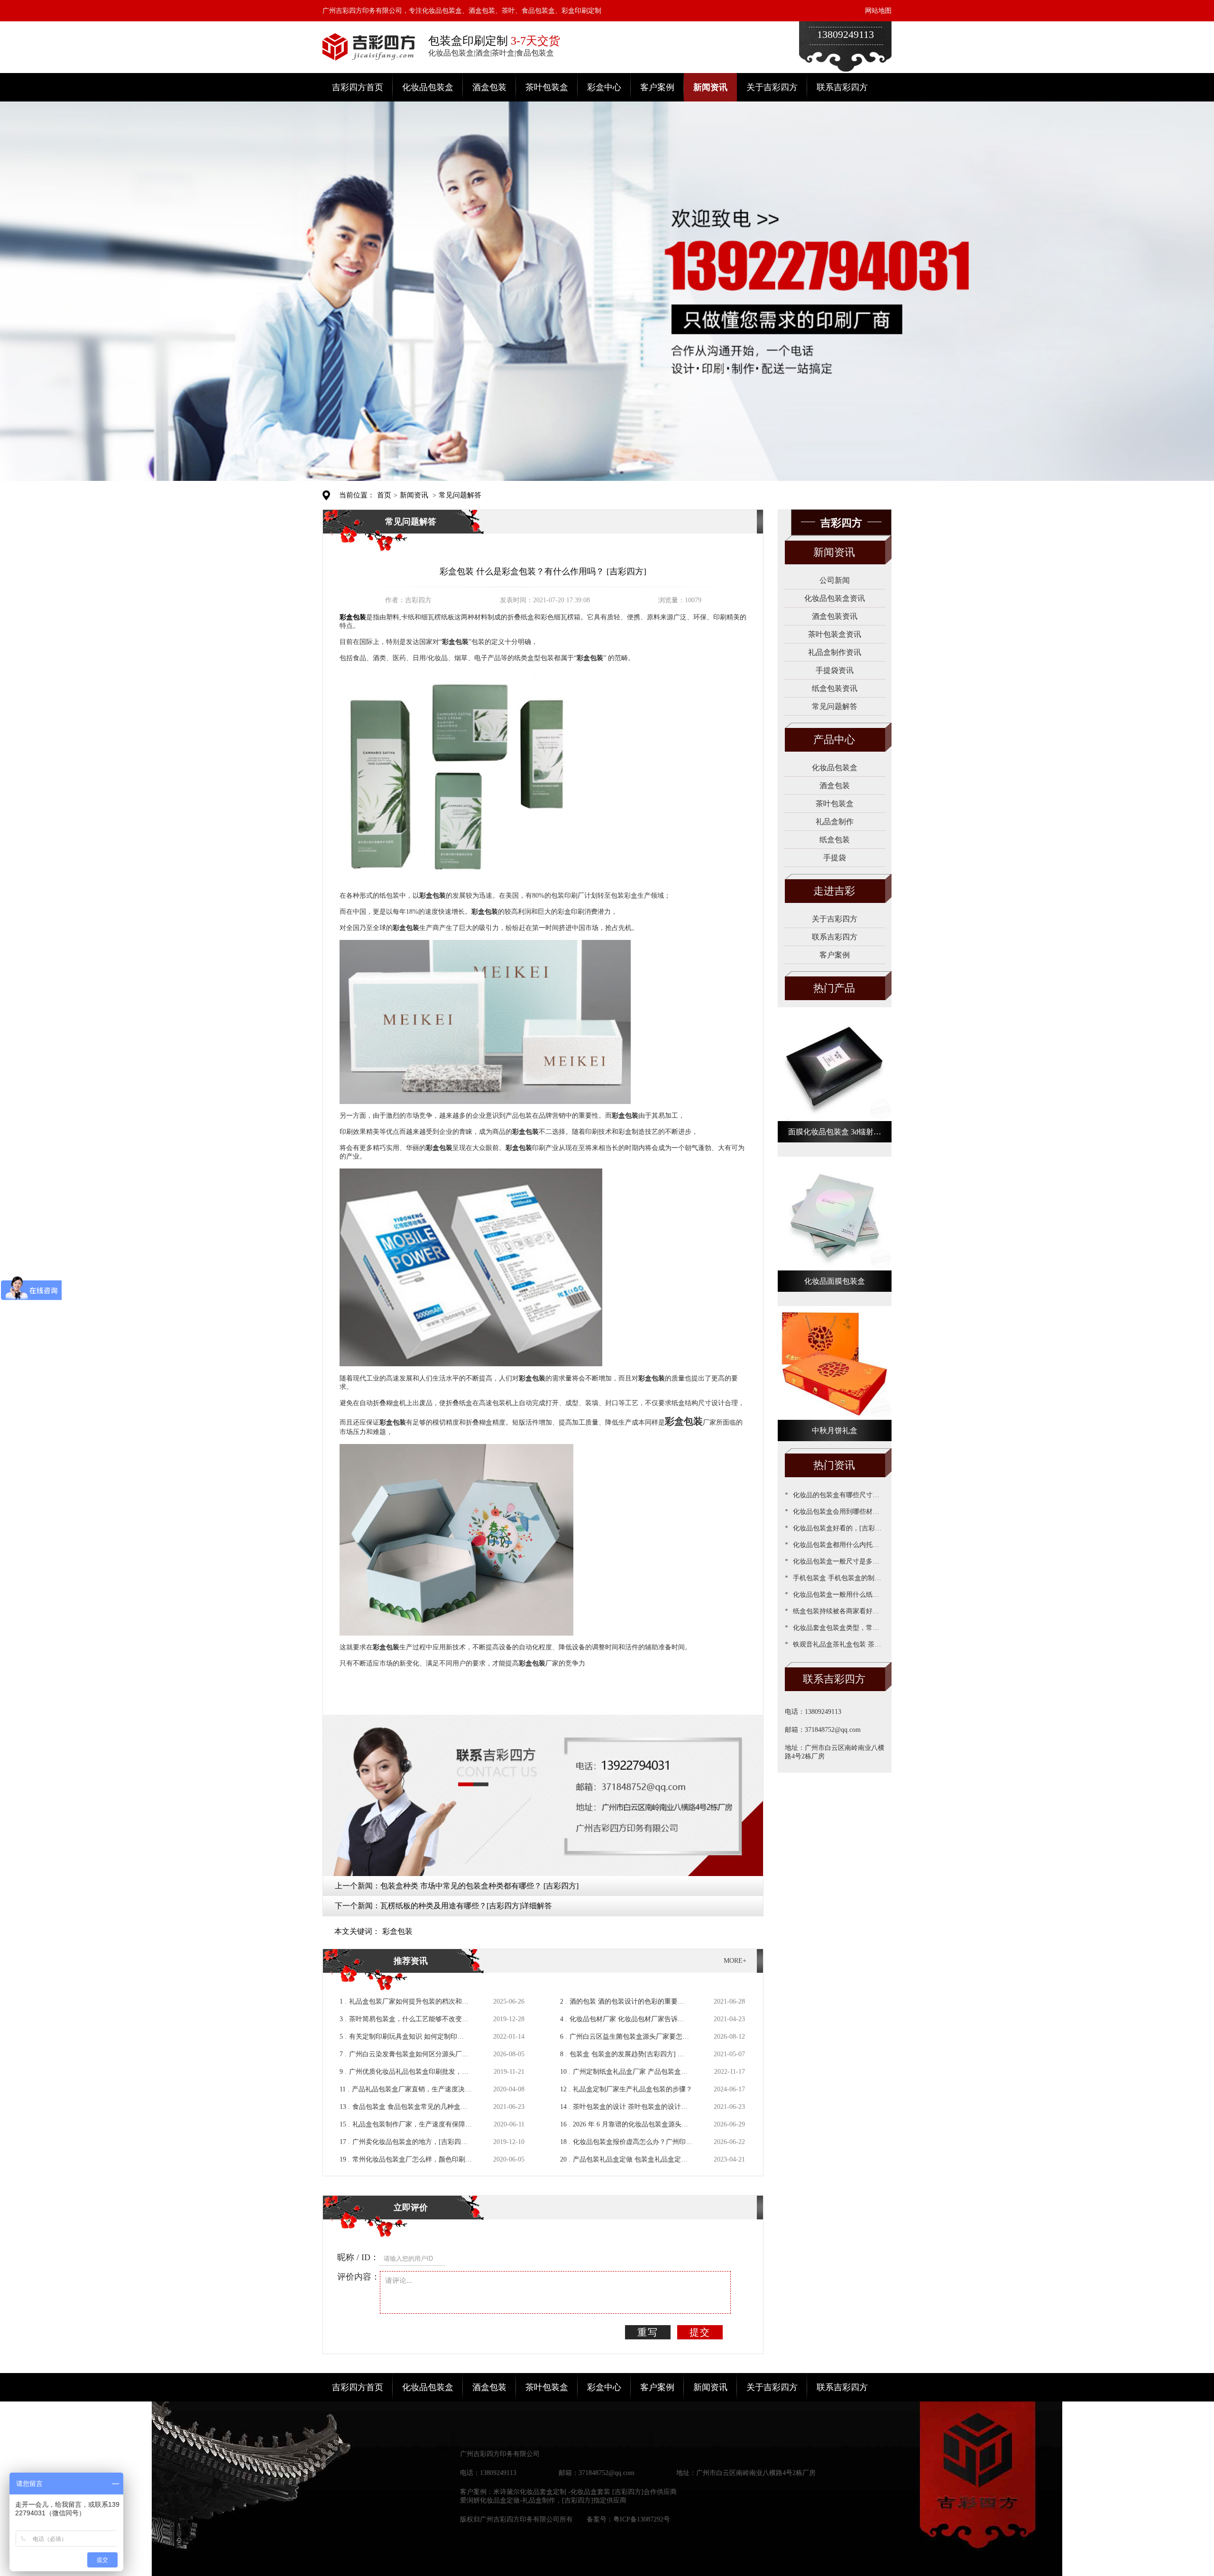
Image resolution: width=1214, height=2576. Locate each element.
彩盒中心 (604, 87)
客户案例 (657, 87)
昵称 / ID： (358, 2257)
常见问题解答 (460, 495)
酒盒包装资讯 (835, 616)
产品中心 (834, 740)
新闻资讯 (710, 87)
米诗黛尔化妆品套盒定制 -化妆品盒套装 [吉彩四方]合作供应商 (585, 2492)
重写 (648, 2332)
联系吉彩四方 (842, 87)
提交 (700, 2332)
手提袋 (835, 858)
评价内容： (359, 2277)
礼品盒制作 (835, 822)
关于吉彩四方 (772, 87)
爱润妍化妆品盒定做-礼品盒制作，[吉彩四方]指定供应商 (543, 2500)
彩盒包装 (397, 1931)
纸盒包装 (835, 840)
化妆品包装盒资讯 (835, 598)
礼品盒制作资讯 (835, 652)
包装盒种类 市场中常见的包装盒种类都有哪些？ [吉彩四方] (479, 1886)
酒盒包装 (489, 87)
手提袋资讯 (835, 670)
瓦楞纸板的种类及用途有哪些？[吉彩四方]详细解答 (466, 1906)
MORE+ (735, 1961)
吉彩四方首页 (358, 87)
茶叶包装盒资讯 (835, 634)
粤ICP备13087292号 (642, 2519)
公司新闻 (835, 580)
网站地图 (878, 11)
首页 (384, 495)
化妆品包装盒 (428, 87)
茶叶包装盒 (547, 87)
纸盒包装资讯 (835, 688)
